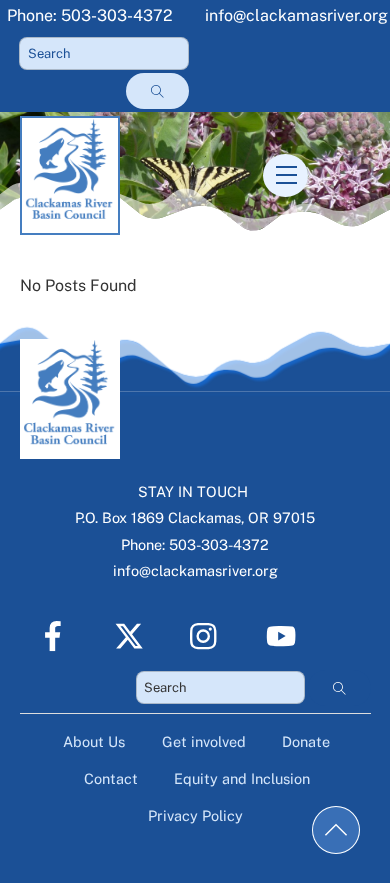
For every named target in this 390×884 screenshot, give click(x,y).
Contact (111, 778)
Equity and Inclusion (242, 778)
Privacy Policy (195, 815)
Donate (306, 741)
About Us (94, 741)
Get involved (204, 741)
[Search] (157, 91)
